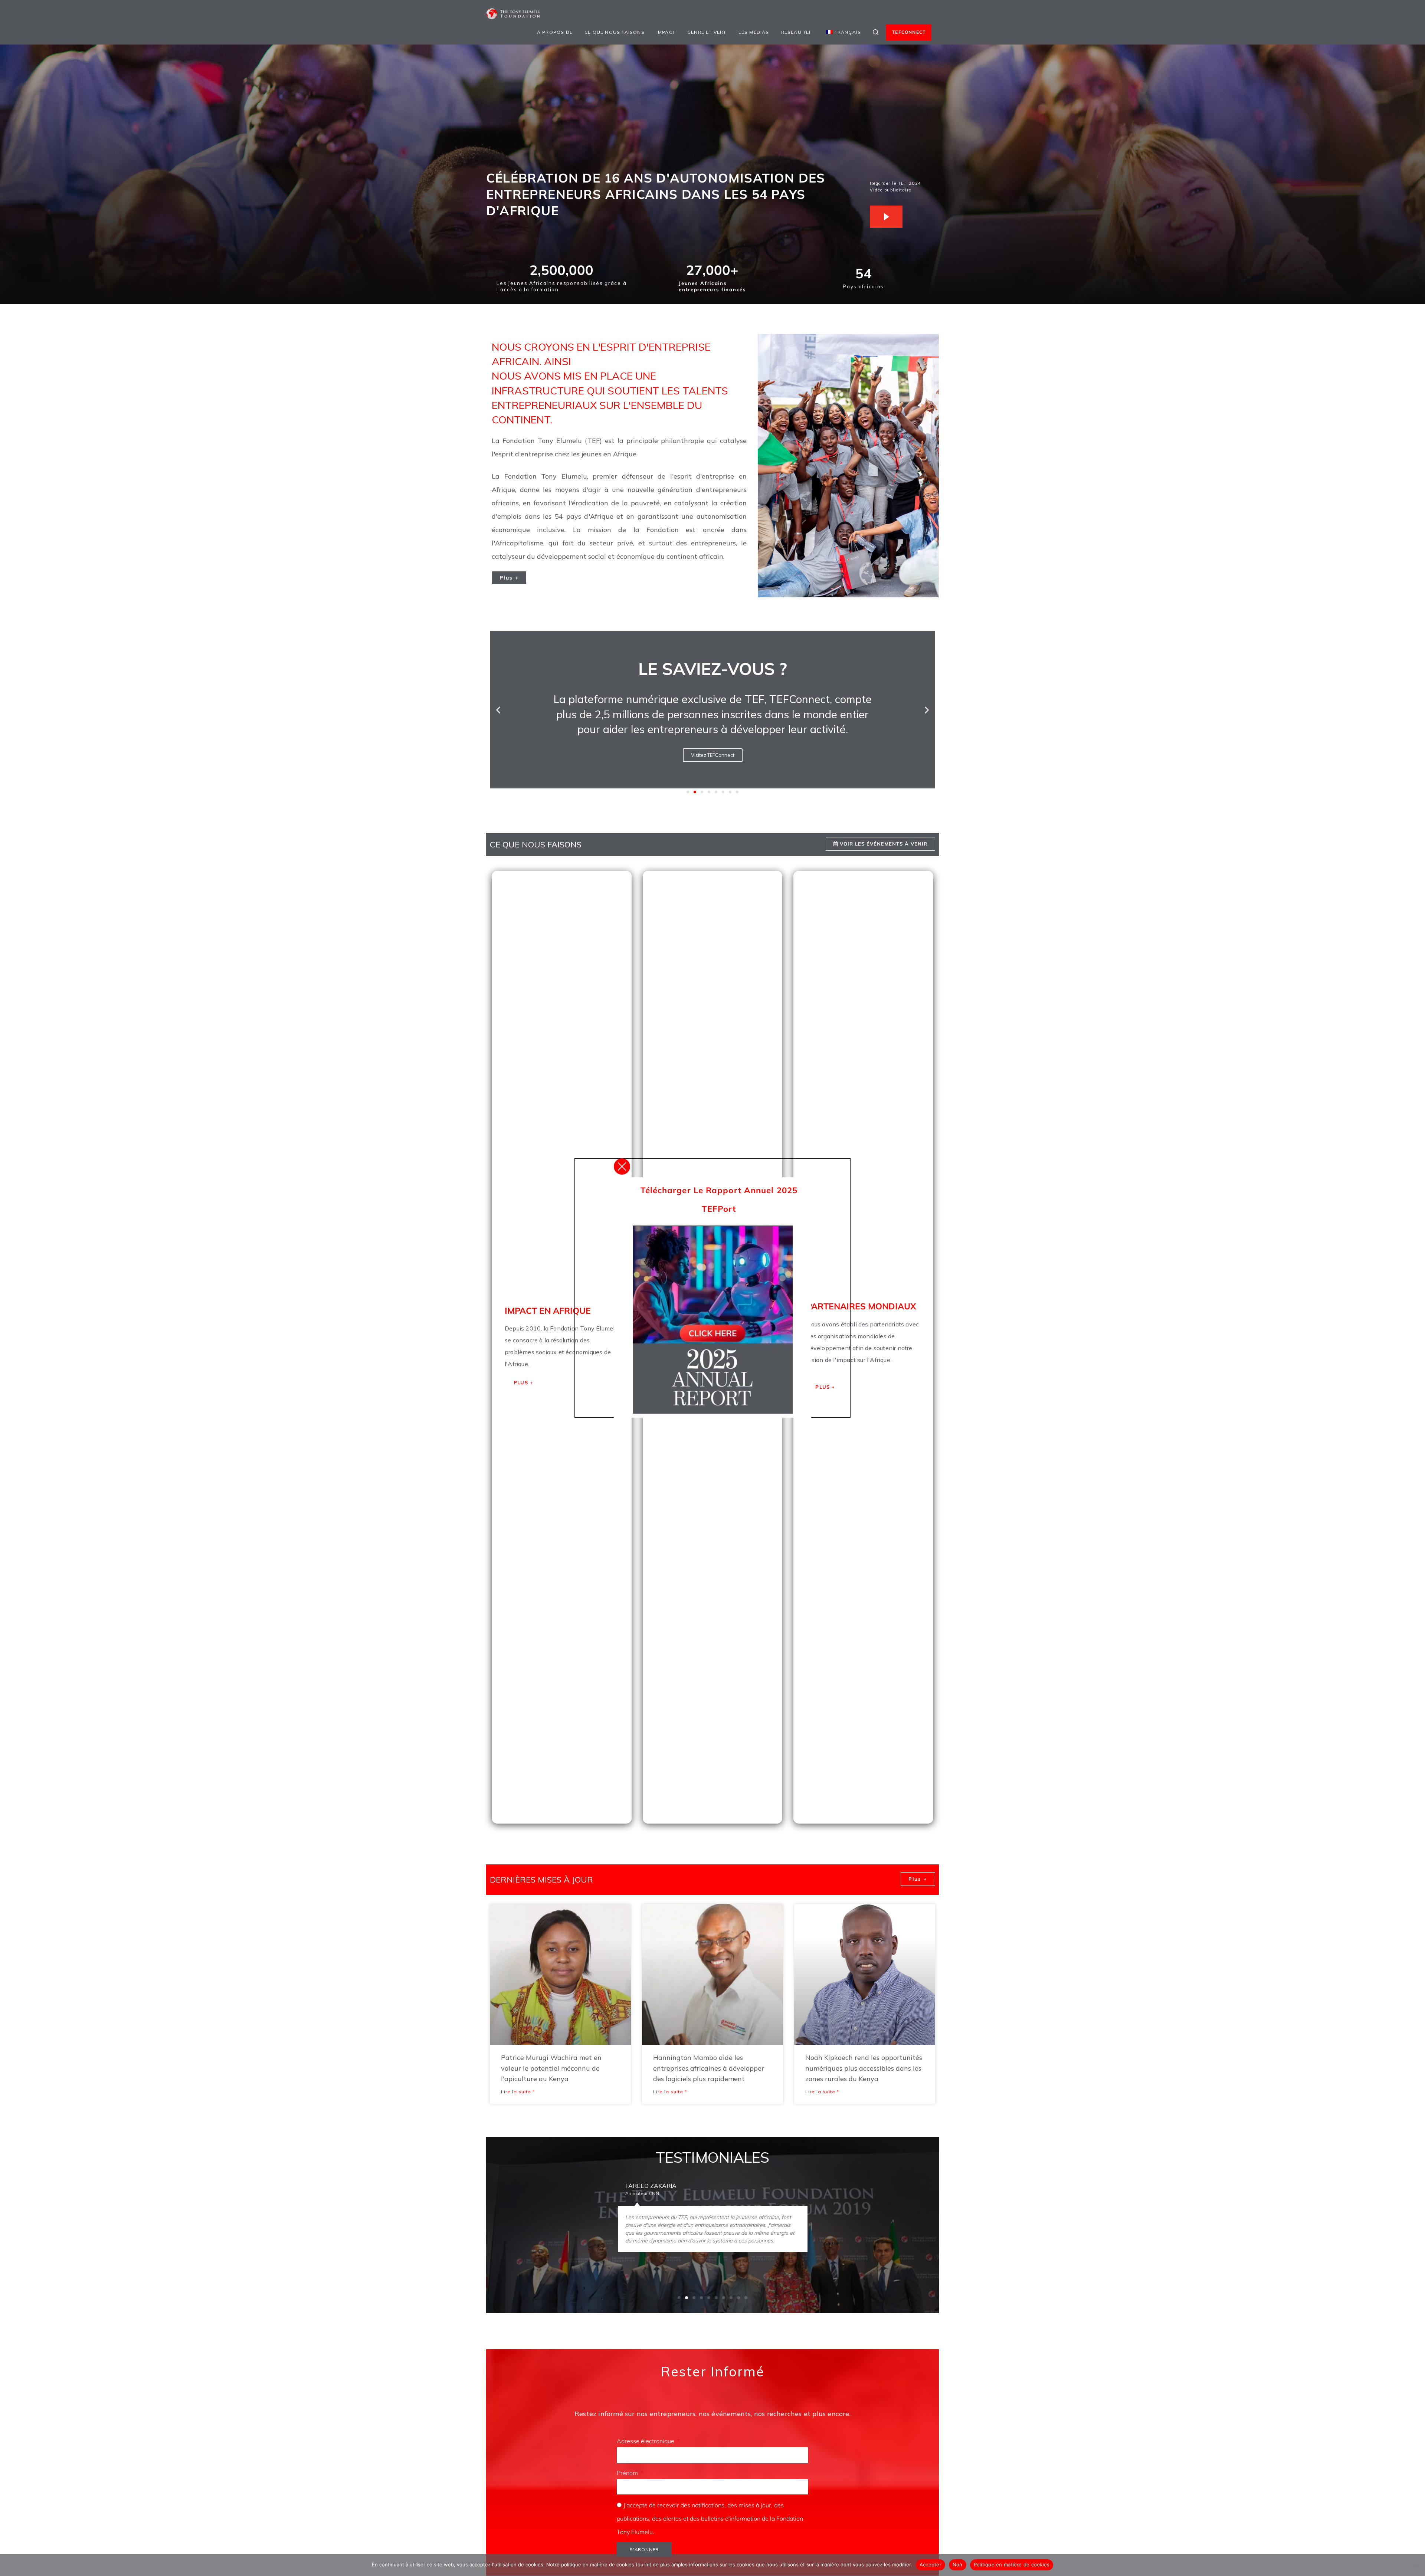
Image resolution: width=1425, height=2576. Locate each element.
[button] (498, 710)
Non (958, 2564)
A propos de (555, 32)
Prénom (628, 2473)
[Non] (1416, 2565)
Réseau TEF (797, 32)
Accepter (931, 2564)
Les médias (754, 32)
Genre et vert (707, 32)
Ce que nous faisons (615, 32)
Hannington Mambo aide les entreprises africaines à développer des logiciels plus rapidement (709, 2068)
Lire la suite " (518, 2092)
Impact (666, 32)
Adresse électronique (646, 2441)
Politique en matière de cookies (1012, 2564)
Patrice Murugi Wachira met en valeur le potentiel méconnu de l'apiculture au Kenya (551, 2068)
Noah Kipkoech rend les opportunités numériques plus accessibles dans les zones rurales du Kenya (864, 2068)
